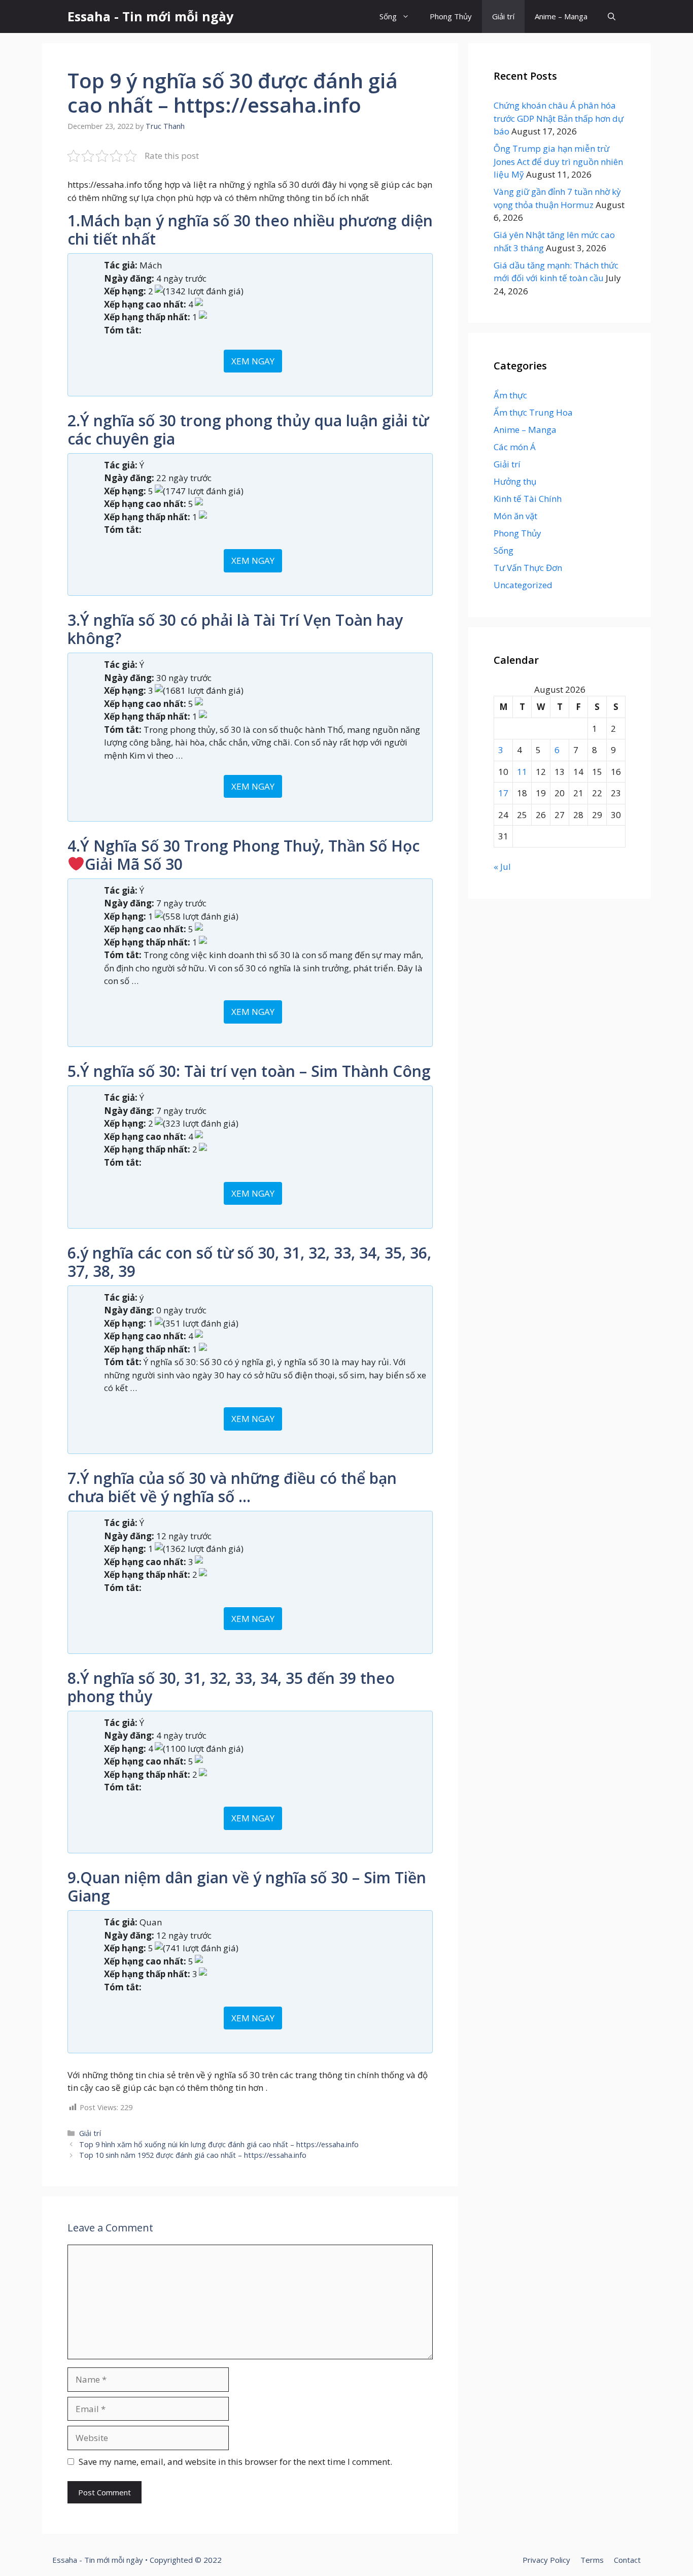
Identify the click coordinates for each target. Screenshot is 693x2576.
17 (503, 793)
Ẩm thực (510, 395)
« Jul (502, 867)
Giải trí (503, 16)
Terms (592, 2560)
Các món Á (515, 447)
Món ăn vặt (515, 516)
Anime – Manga (561, 16)
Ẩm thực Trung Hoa (533, 412)
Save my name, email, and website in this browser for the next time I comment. (235, 2462)
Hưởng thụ (515, 481)
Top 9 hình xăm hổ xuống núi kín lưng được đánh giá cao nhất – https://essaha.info (219, 2144)
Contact (627, 2560)
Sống (388, 16)
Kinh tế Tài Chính (528, 499)
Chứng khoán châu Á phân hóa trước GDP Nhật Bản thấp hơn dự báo (559, 118)
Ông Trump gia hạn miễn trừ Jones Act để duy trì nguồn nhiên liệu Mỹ (558, 161)
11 (522, 772)
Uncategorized (523, 585)
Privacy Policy (546, 2560)
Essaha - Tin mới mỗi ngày (150, 16)
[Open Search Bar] (612, 16)
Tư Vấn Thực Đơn (528, 568)
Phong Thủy (451, 16)
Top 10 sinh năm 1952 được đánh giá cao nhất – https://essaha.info (193, 2155)
